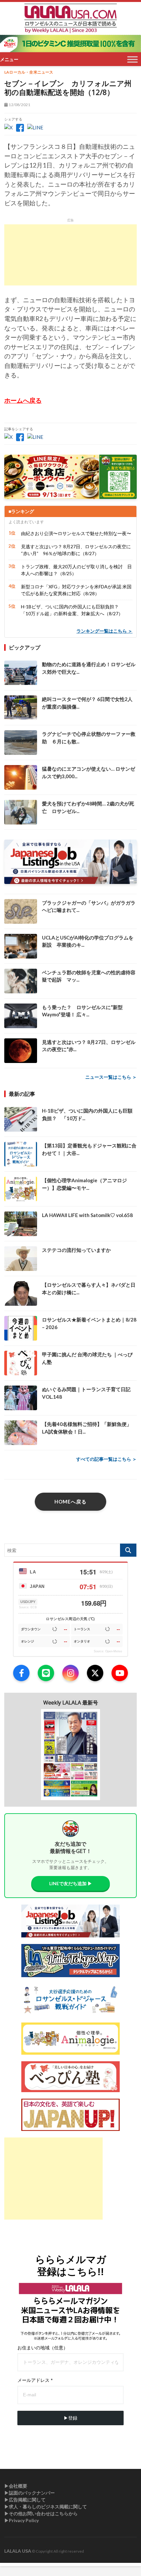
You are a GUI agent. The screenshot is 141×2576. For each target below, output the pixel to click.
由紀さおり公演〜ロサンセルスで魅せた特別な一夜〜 (76, 533)
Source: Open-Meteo (108, 1651)
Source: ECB (28, 1607)
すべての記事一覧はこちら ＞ (106, 1459)
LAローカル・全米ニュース (29, 72)
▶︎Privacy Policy (21, 2520)
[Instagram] (70, 1673)
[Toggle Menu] (132, 60)
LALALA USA (18, 2551)
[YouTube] (120, 1673)
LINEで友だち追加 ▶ (71, 1883)
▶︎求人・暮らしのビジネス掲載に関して (46, 2507)
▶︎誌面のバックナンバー (30, 2493)
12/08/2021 (19, 105)
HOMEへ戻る (70, 1502)
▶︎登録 (70, 2418)
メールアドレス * (35, 2380)
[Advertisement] (70, 255)
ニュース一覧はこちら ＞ (111, 1077)
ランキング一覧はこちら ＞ (104, 631)
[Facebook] (21, 1673)
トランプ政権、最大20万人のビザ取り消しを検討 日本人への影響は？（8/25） (76, 570)
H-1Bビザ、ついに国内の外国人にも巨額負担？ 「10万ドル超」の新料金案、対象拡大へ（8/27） (72, 610)
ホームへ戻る (23, 400)
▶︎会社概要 (16, 2486)
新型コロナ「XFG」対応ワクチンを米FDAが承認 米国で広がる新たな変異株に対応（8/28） (76, 590)
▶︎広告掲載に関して (25, 2500)
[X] (95, 1673)
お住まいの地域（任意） (43, 2348)
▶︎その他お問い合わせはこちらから (41, 2513)
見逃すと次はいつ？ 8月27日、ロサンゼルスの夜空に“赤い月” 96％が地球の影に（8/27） (76, 550)
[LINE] (46, 1673)
